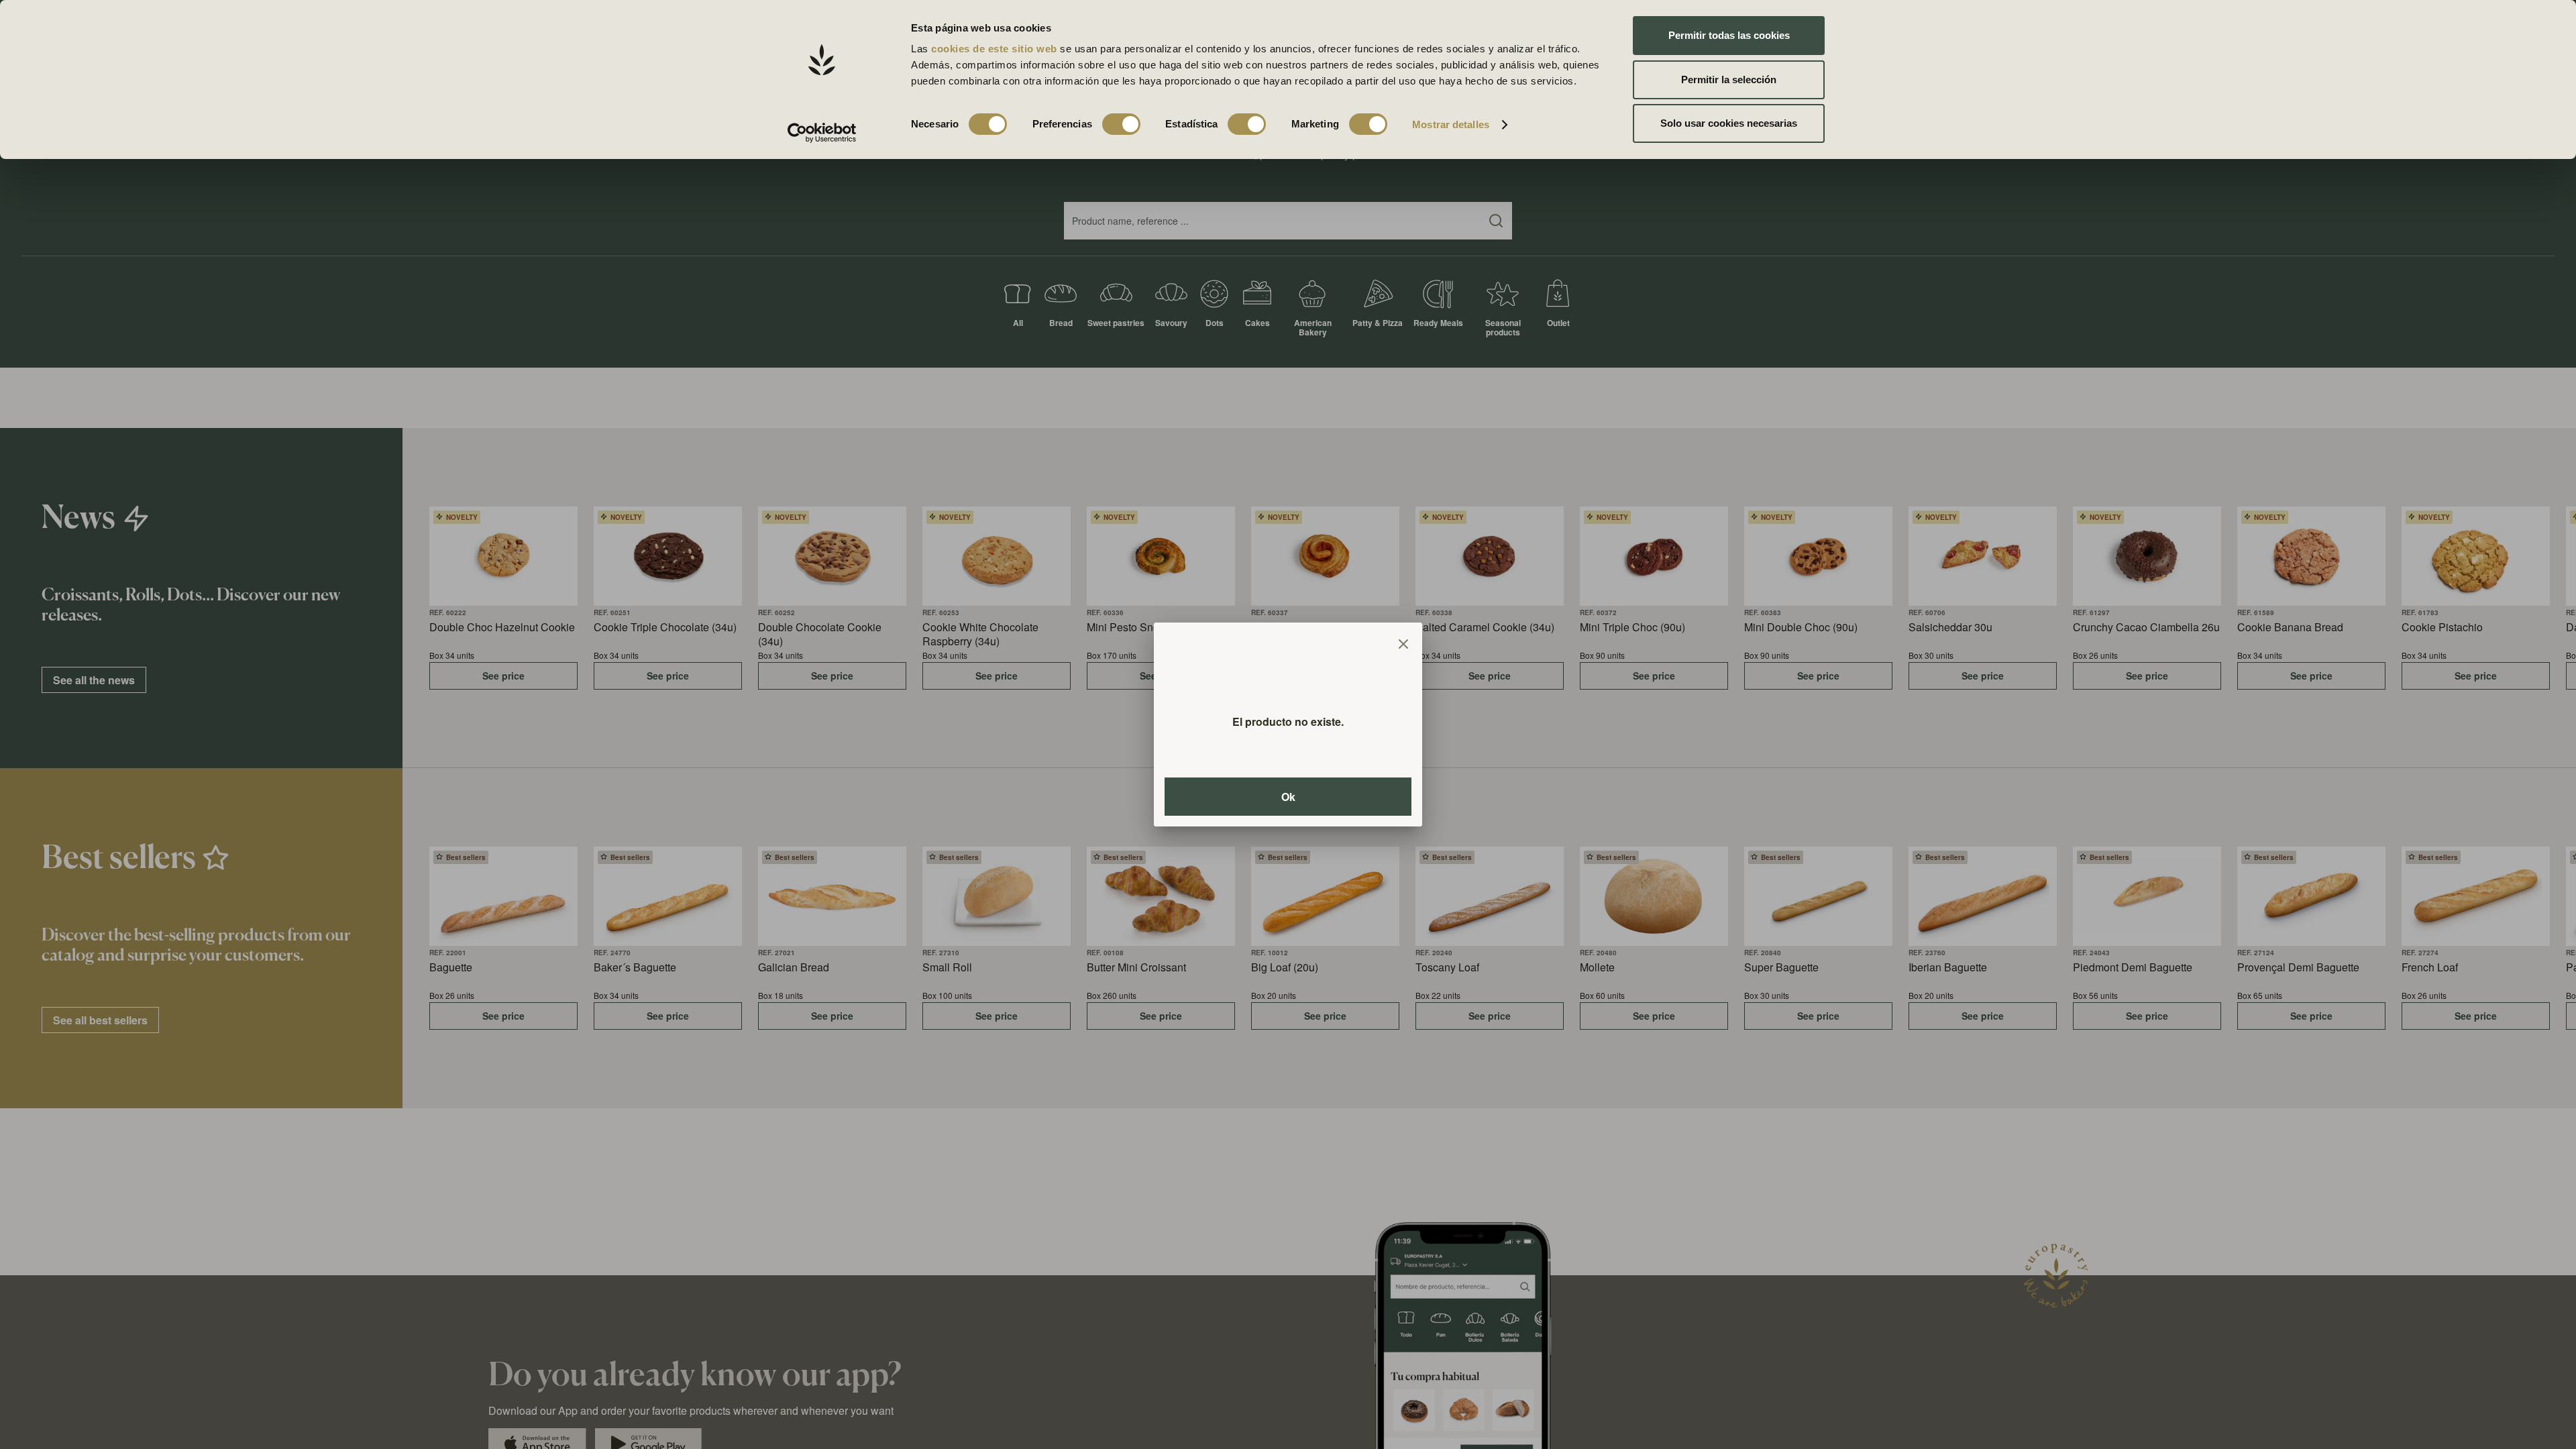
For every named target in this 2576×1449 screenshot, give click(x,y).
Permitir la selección (1729, 79)
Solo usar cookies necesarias (1729, 123)
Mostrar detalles (1451, 124)
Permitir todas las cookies (1729, 35)
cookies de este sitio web (996, 49)
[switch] (1121, 124)
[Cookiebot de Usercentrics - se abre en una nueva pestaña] (822, 133)
